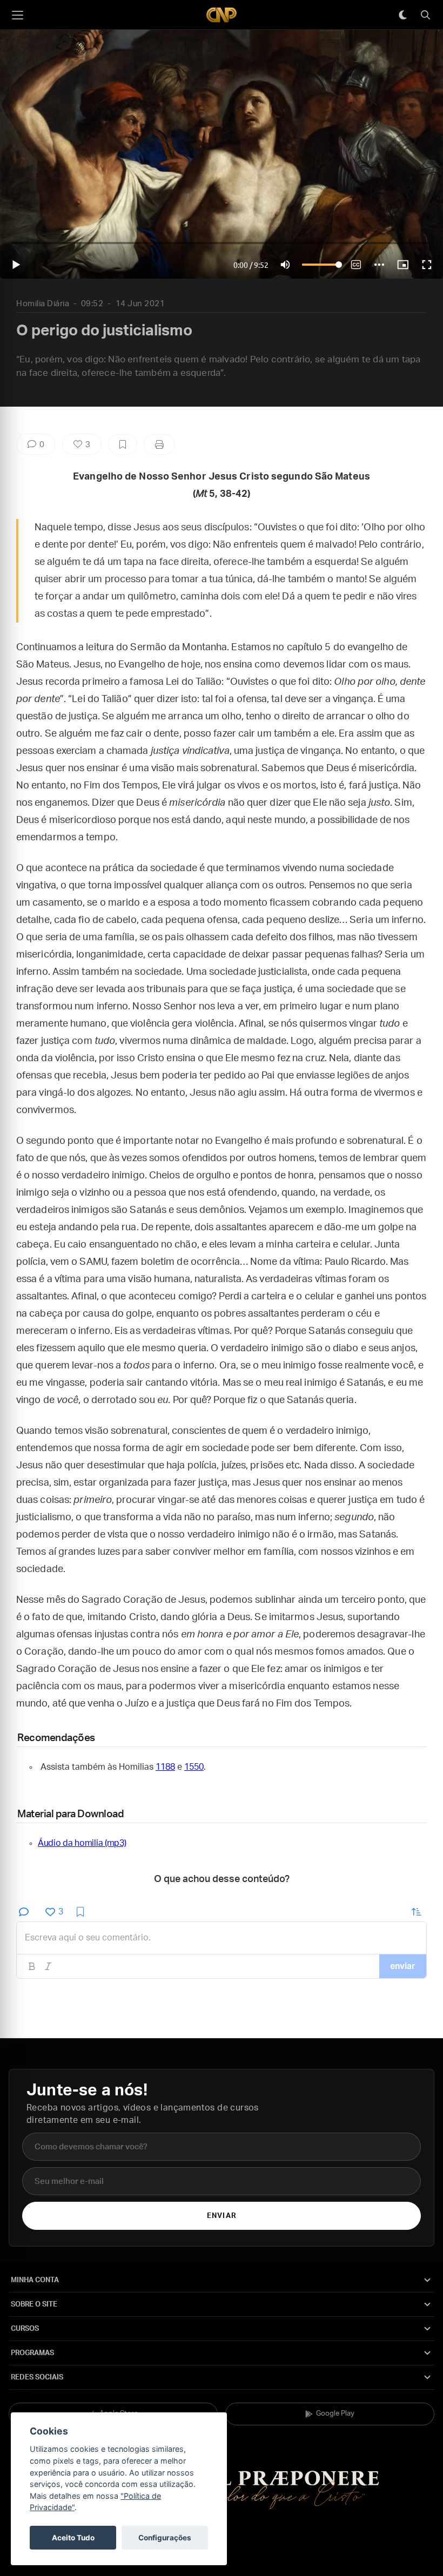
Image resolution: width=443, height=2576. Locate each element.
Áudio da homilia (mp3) (82, 1843)
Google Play (335, 2414)
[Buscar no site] (425, 15)
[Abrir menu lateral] (17, 15)
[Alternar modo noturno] (402, 15)
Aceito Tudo (73, 2538)
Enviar (221, 2216)
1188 (165, 1767)
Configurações (165, 2538)
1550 (194, 1767)
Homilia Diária (43, 304)
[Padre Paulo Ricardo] (222, 15)
